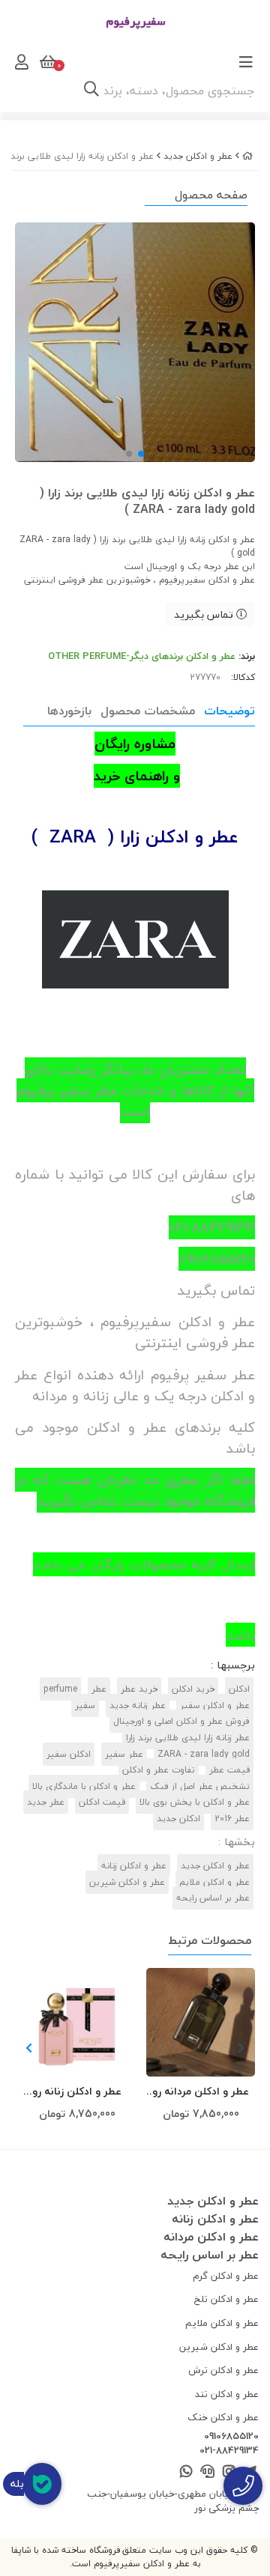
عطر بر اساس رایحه (213, 1898)
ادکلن (239, 1689)
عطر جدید (46, 1802)
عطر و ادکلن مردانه (211, 2237)
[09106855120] (243, 2486)
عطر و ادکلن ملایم (214, 1882)
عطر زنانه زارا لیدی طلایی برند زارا (188, 1738)
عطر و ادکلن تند (227, 2394)
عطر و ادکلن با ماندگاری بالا (84, 1786)
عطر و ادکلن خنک (223, 2417)
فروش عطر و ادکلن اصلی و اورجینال (181, 1721)
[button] (29, 2049)
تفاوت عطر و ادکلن (159, 1770)
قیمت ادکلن (102, 1802)
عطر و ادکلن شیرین (127, 1882)
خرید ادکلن (193, 1689)
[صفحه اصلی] (247, 156)
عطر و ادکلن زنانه (134, 1866)
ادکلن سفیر (69, 1754)
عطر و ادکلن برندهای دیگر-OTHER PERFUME (142, 656)
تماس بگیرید (205, 614)
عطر (99, 1689)
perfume (60, 1689)
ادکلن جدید (178, 1819)
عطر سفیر (124, 1754)
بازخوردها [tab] (69, 711)
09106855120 (231, 2437)
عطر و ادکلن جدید (198, 156)
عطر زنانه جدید (138, 1705)
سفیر (85, 1705)
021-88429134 (229, 2451)
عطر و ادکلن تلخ (226, 2299)
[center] (91, 91)
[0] (46, 62)
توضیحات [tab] (229, 711)
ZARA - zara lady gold (204, 1754)
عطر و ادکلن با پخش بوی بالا (195, 1802)
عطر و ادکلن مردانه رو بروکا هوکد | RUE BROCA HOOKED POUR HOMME (201, 2092)
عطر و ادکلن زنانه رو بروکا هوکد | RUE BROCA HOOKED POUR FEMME (77, 2092)
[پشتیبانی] (207, 2472)
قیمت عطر (229, 1770)
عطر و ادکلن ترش (223, 2370)
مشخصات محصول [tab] (148, 711)
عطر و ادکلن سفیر (215, 1705)
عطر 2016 (232, 1819)
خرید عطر (139, 1689)
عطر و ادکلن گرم (226, 2276)
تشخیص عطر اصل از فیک (200, 1786)
